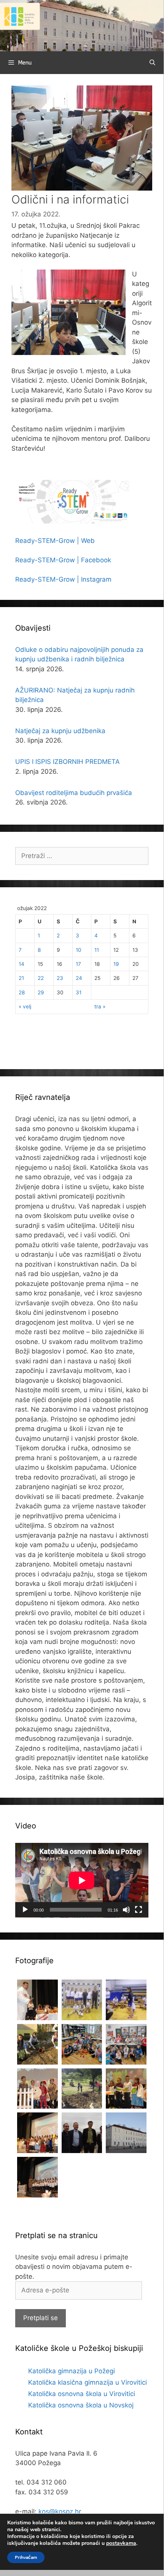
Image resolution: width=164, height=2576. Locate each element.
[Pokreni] (25, 1910)
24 (79, 978)
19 (116, 964)
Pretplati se (41, 2318)
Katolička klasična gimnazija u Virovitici (88, 2382)
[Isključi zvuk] (126, 1910)
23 (60, 978)
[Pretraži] (152, 63)
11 (97, 950)
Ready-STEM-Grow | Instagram (63, 579)
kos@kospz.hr (60, 2511)
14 (21, 964)
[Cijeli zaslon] (139, 1910)
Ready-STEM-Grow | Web (55, 541)
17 (78, 964)
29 (41, 992)
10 (79, 950)
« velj (25, 1006)
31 (79, 992)
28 (22, 992)
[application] (82, 1880)
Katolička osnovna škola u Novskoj (81, 2405)
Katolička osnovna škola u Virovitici (82, 2394)
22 (41, 978)
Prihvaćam (26, 2557)
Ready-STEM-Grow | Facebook (63, 560)
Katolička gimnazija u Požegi (72, 2371)
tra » (100, 1006)
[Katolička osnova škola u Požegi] (82, 25)
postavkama (121, 2543)
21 (21, 978)
